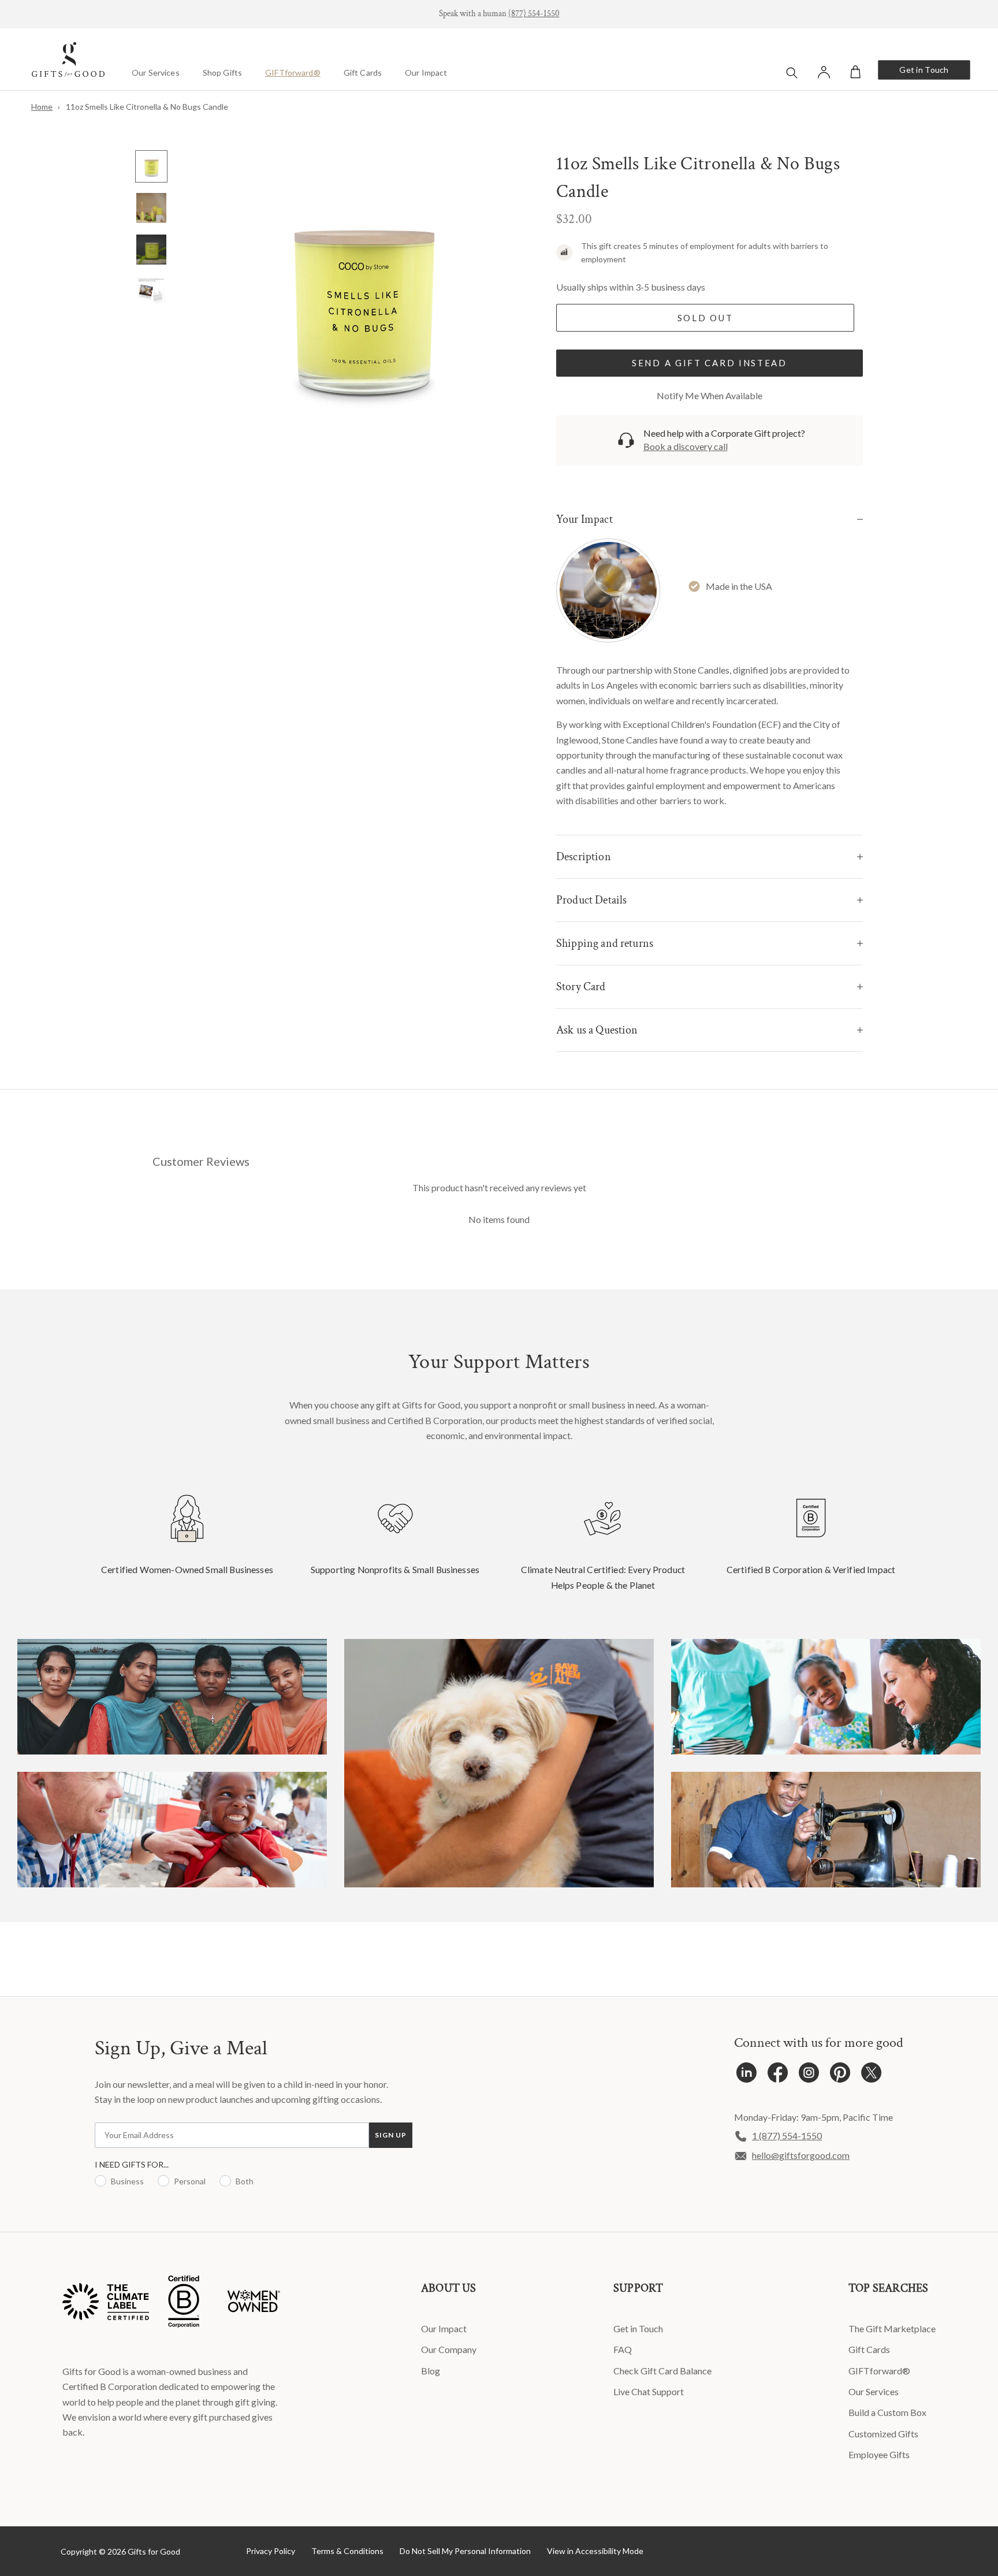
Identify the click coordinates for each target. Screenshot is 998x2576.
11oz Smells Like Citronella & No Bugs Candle (147, 107)
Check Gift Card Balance (662, 2371)
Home (42, 107)
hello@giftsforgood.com (801, 2155)
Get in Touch (924, 70)
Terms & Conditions (347, 2551)
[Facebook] (778, 2075)
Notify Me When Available (710, 395)
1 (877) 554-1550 (787, 2135)
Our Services (156, 73)
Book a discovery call (686, 446)
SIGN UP (391, 2135)
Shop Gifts (222, 73)
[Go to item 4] (151, 291)
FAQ (623, 2349)
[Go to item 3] (151, 250)
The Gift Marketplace (892, 2328)
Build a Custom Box (887, 2412)
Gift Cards (363, 73)
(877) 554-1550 (534, 14)
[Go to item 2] (151, 208)
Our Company (449, 2349)
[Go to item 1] (151, 166)
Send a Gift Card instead (710, 363)
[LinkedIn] (746, 2075)
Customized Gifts (883, 2434)
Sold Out (705, 318)
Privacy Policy (271, 2551)
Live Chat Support (649, 2391)
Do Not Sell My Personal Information (465, 2551)
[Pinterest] (840, 2075)
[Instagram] (809, 2075)
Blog (431, 2371)
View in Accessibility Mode (595, 2551)
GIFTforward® (293, 73)
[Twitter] (871, 2075)
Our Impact (426, 73)
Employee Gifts (879, 2454)
